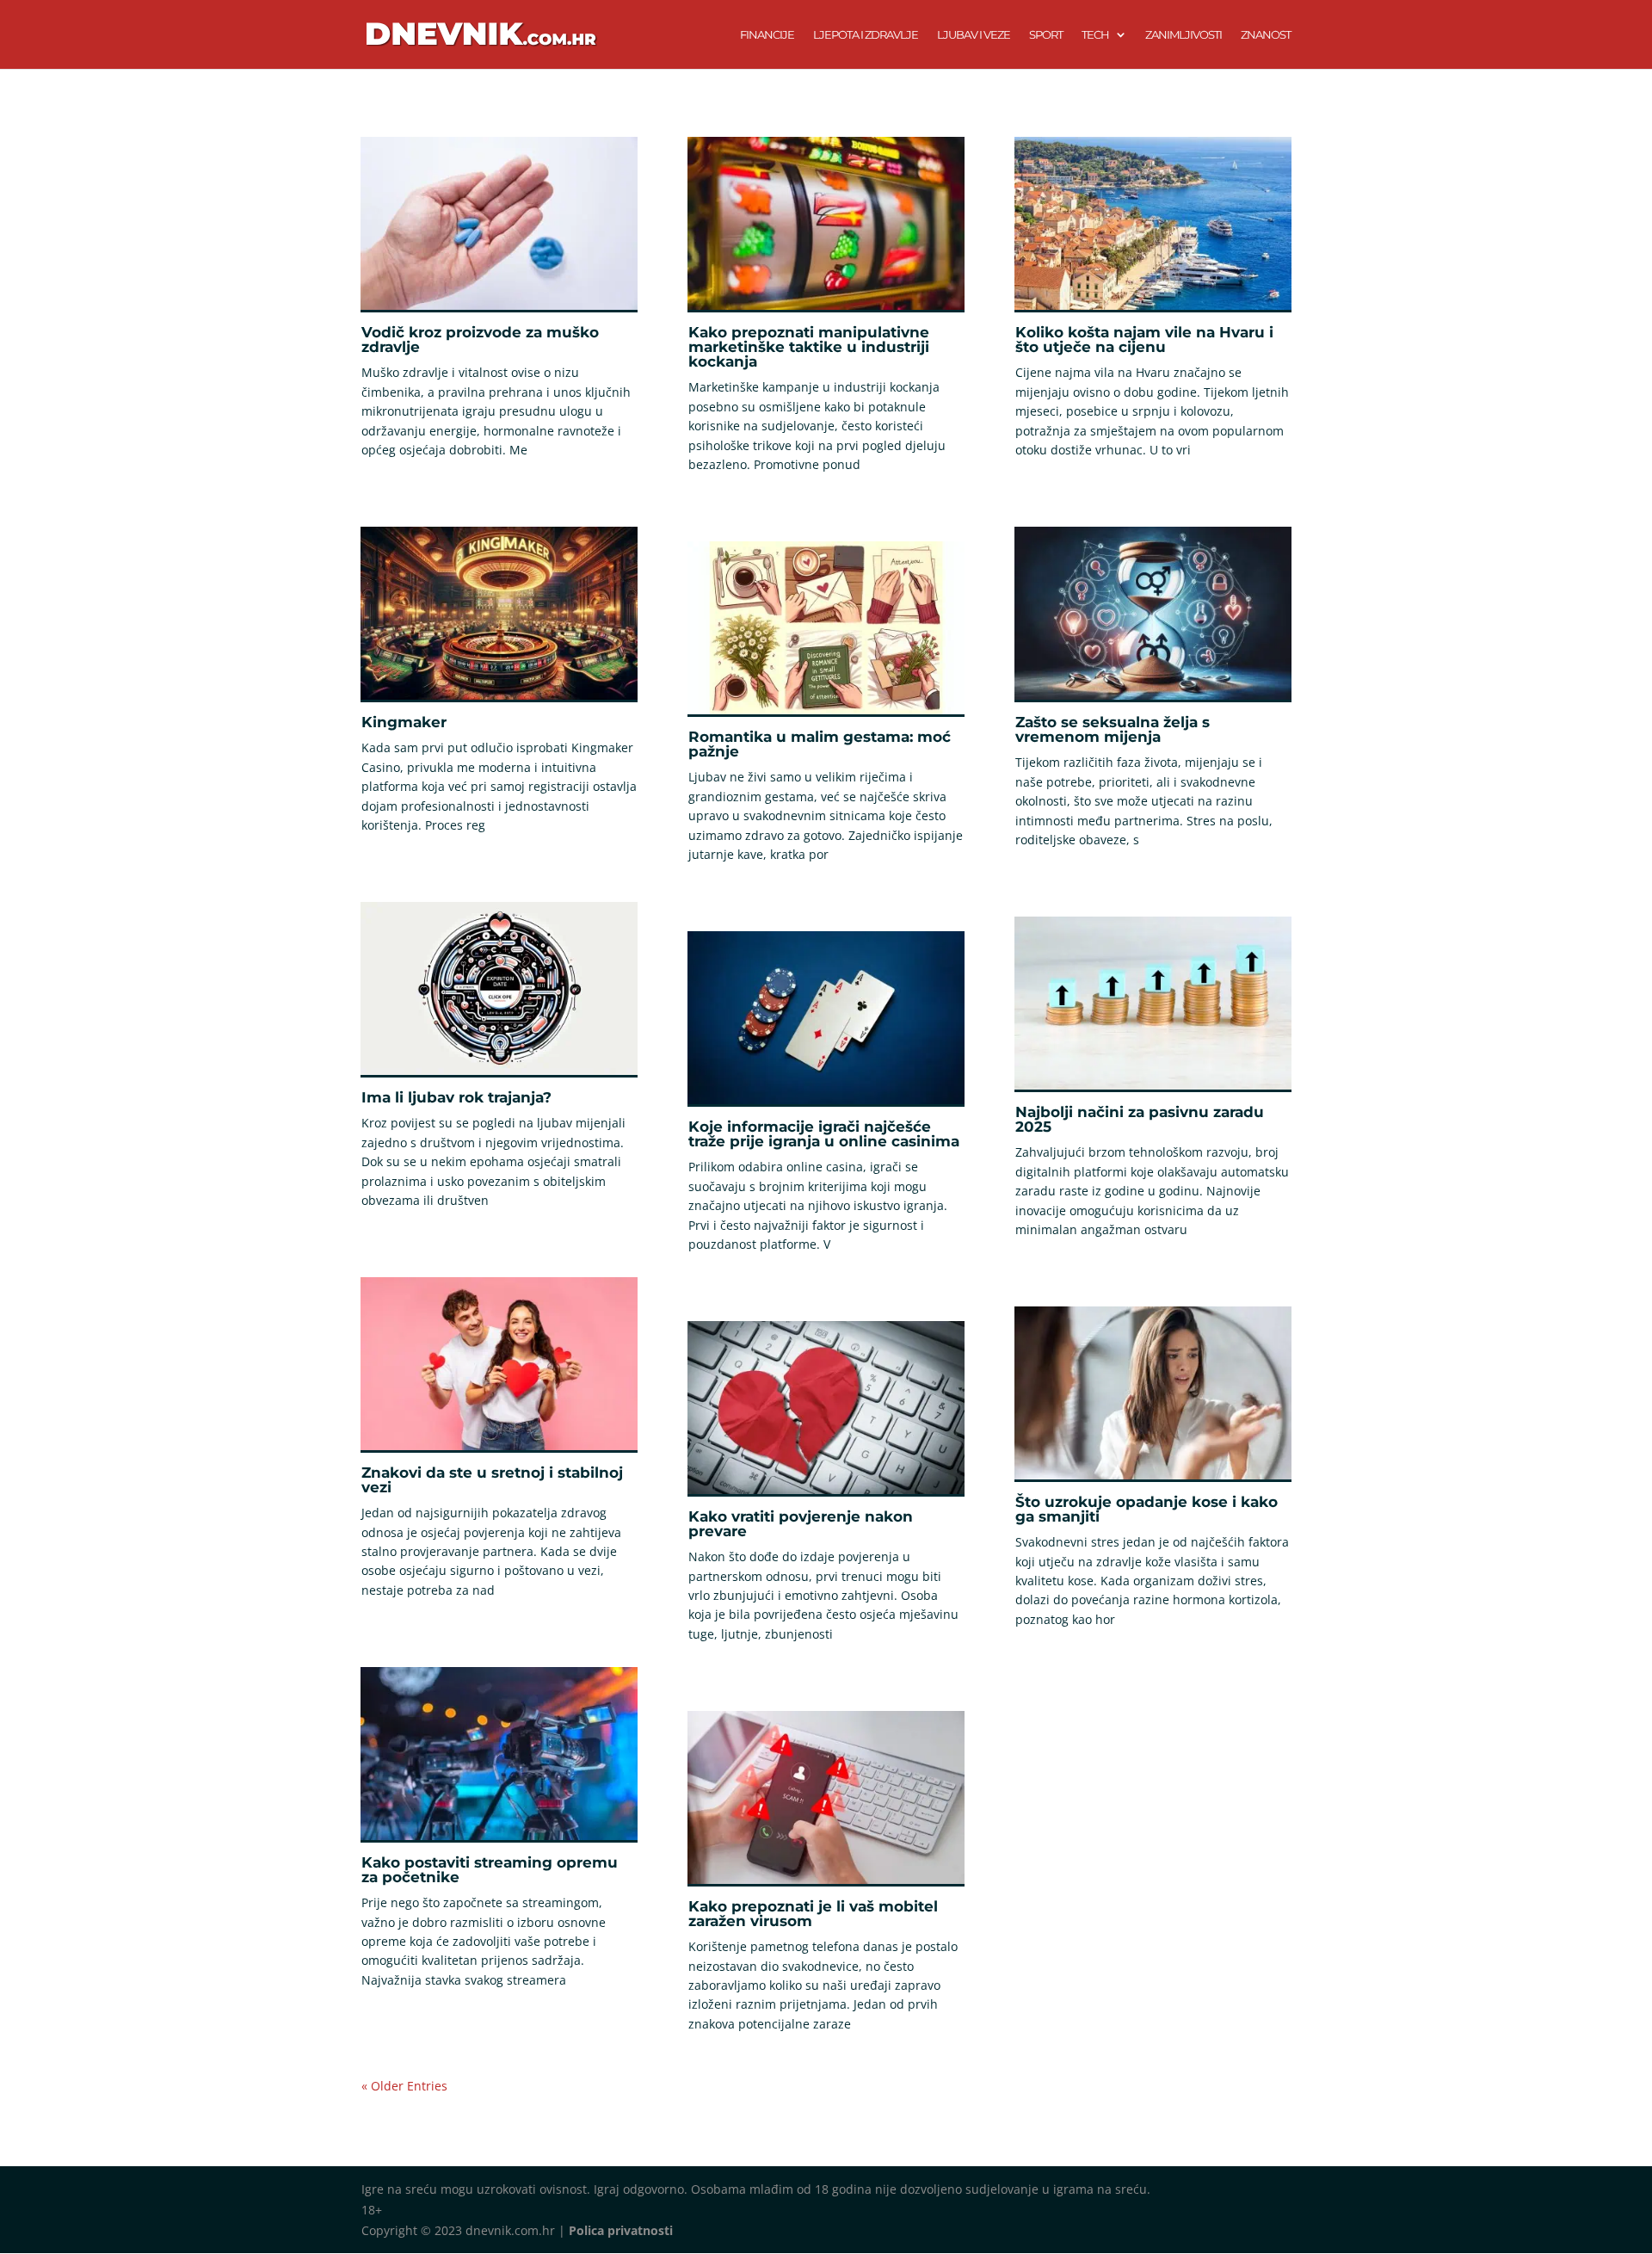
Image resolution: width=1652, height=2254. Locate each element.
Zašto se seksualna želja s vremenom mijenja (1113, 729)
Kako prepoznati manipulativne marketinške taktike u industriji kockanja (809, 347)
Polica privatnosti (621, 2230)
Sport (1046, 35)
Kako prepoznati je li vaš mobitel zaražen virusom (813, 1914)
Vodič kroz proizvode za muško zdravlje (480, 340)
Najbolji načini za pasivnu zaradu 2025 (1140, 1119)
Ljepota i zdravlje (866, 35)
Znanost (1266, 35)
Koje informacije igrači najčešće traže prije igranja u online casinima (824, 1134)
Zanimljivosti (1184, 35)
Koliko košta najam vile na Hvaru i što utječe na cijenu (1144, 340)
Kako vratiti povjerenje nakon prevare (801, 1524)
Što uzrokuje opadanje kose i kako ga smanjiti (1147, 1509)
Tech (1095, 35)
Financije (767, 35)
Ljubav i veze (974, 35)
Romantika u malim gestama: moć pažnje (820, 744)
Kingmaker (404, 722)
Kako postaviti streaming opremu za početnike (490, 1870)
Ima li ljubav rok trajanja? (456, 1097)
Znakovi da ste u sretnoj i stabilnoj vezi (492, 1480)
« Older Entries (404, 2086)
